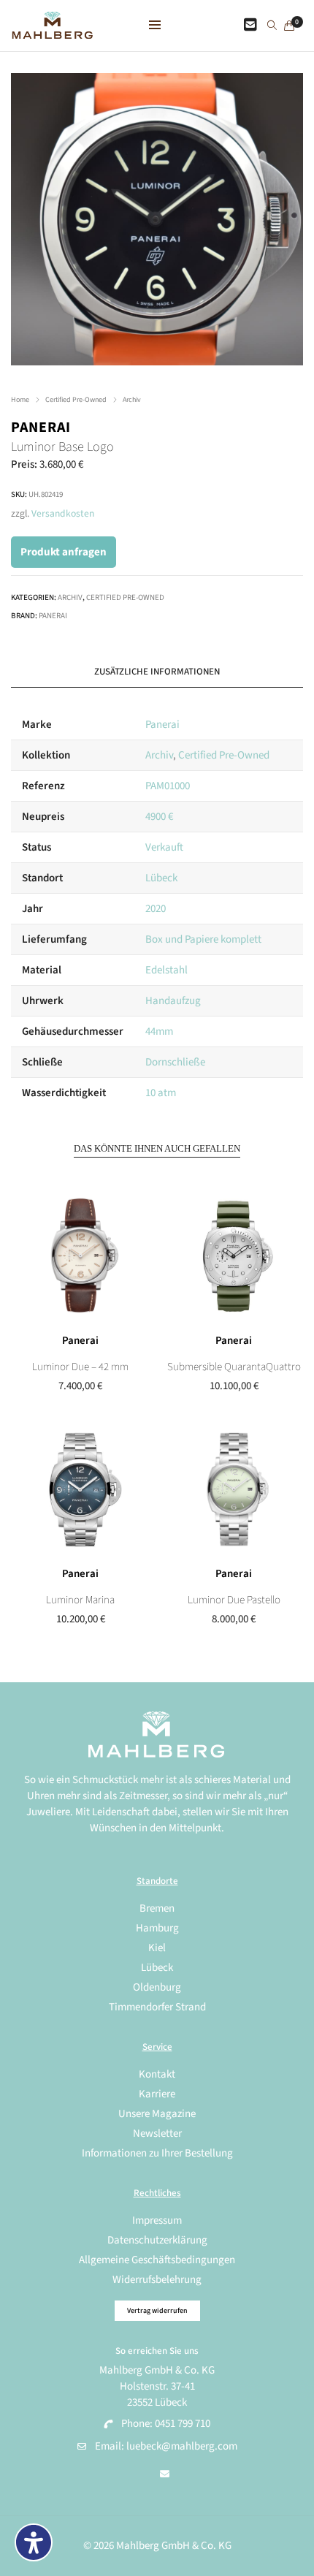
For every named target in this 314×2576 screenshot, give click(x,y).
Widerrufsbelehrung (157, 2280)
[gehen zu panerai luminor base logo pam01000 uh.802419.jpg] (157, 219)
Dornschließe (175, 1062)
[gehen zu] (272, 26)
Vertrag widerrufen (157, 2311)
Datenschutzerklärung (157, 2240)
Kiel (157, 1948)
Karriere (157, 2094)
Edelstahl (166, 970)
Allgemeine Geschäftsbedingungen (157, 2260)
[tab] (157, 672)
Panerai (41, 428)
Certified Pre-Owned (76, 400)
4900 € (159, 817)
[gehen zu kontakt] (250, 26)
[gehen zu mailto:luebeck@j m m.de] (165, 2474)
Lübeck (161, 878)
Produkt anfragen (64, 552)
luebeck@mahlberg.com (182, 2446)
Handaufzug (173, 1001)
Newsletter (157, 2134)
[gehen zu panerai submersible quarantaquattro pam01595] (234, 1256)
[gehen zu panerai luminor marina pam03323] (80, 1489)
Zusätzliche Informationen (157, 672)
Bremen (157, 1908)
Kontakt (157, 2074)
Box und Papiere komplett (203, 939)
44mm (159, 1031)
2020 (156, 909)
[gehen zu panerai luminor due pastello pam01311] (234, 1489)
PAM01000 (168, 786)
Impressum (157, 2220)
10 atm (161, 1093)
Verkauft (164, 847)
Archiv (132, 400)
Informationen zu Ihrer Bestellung (157, 2153)
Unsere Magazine (157, 2114)
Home (20, 400)
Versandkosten (63, 513)
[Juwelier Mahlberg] (52, 31)
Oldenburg (157, 1987)
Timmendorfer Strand (157, 2007)
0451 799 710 (183, 2424)
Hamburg (157, 1928)
